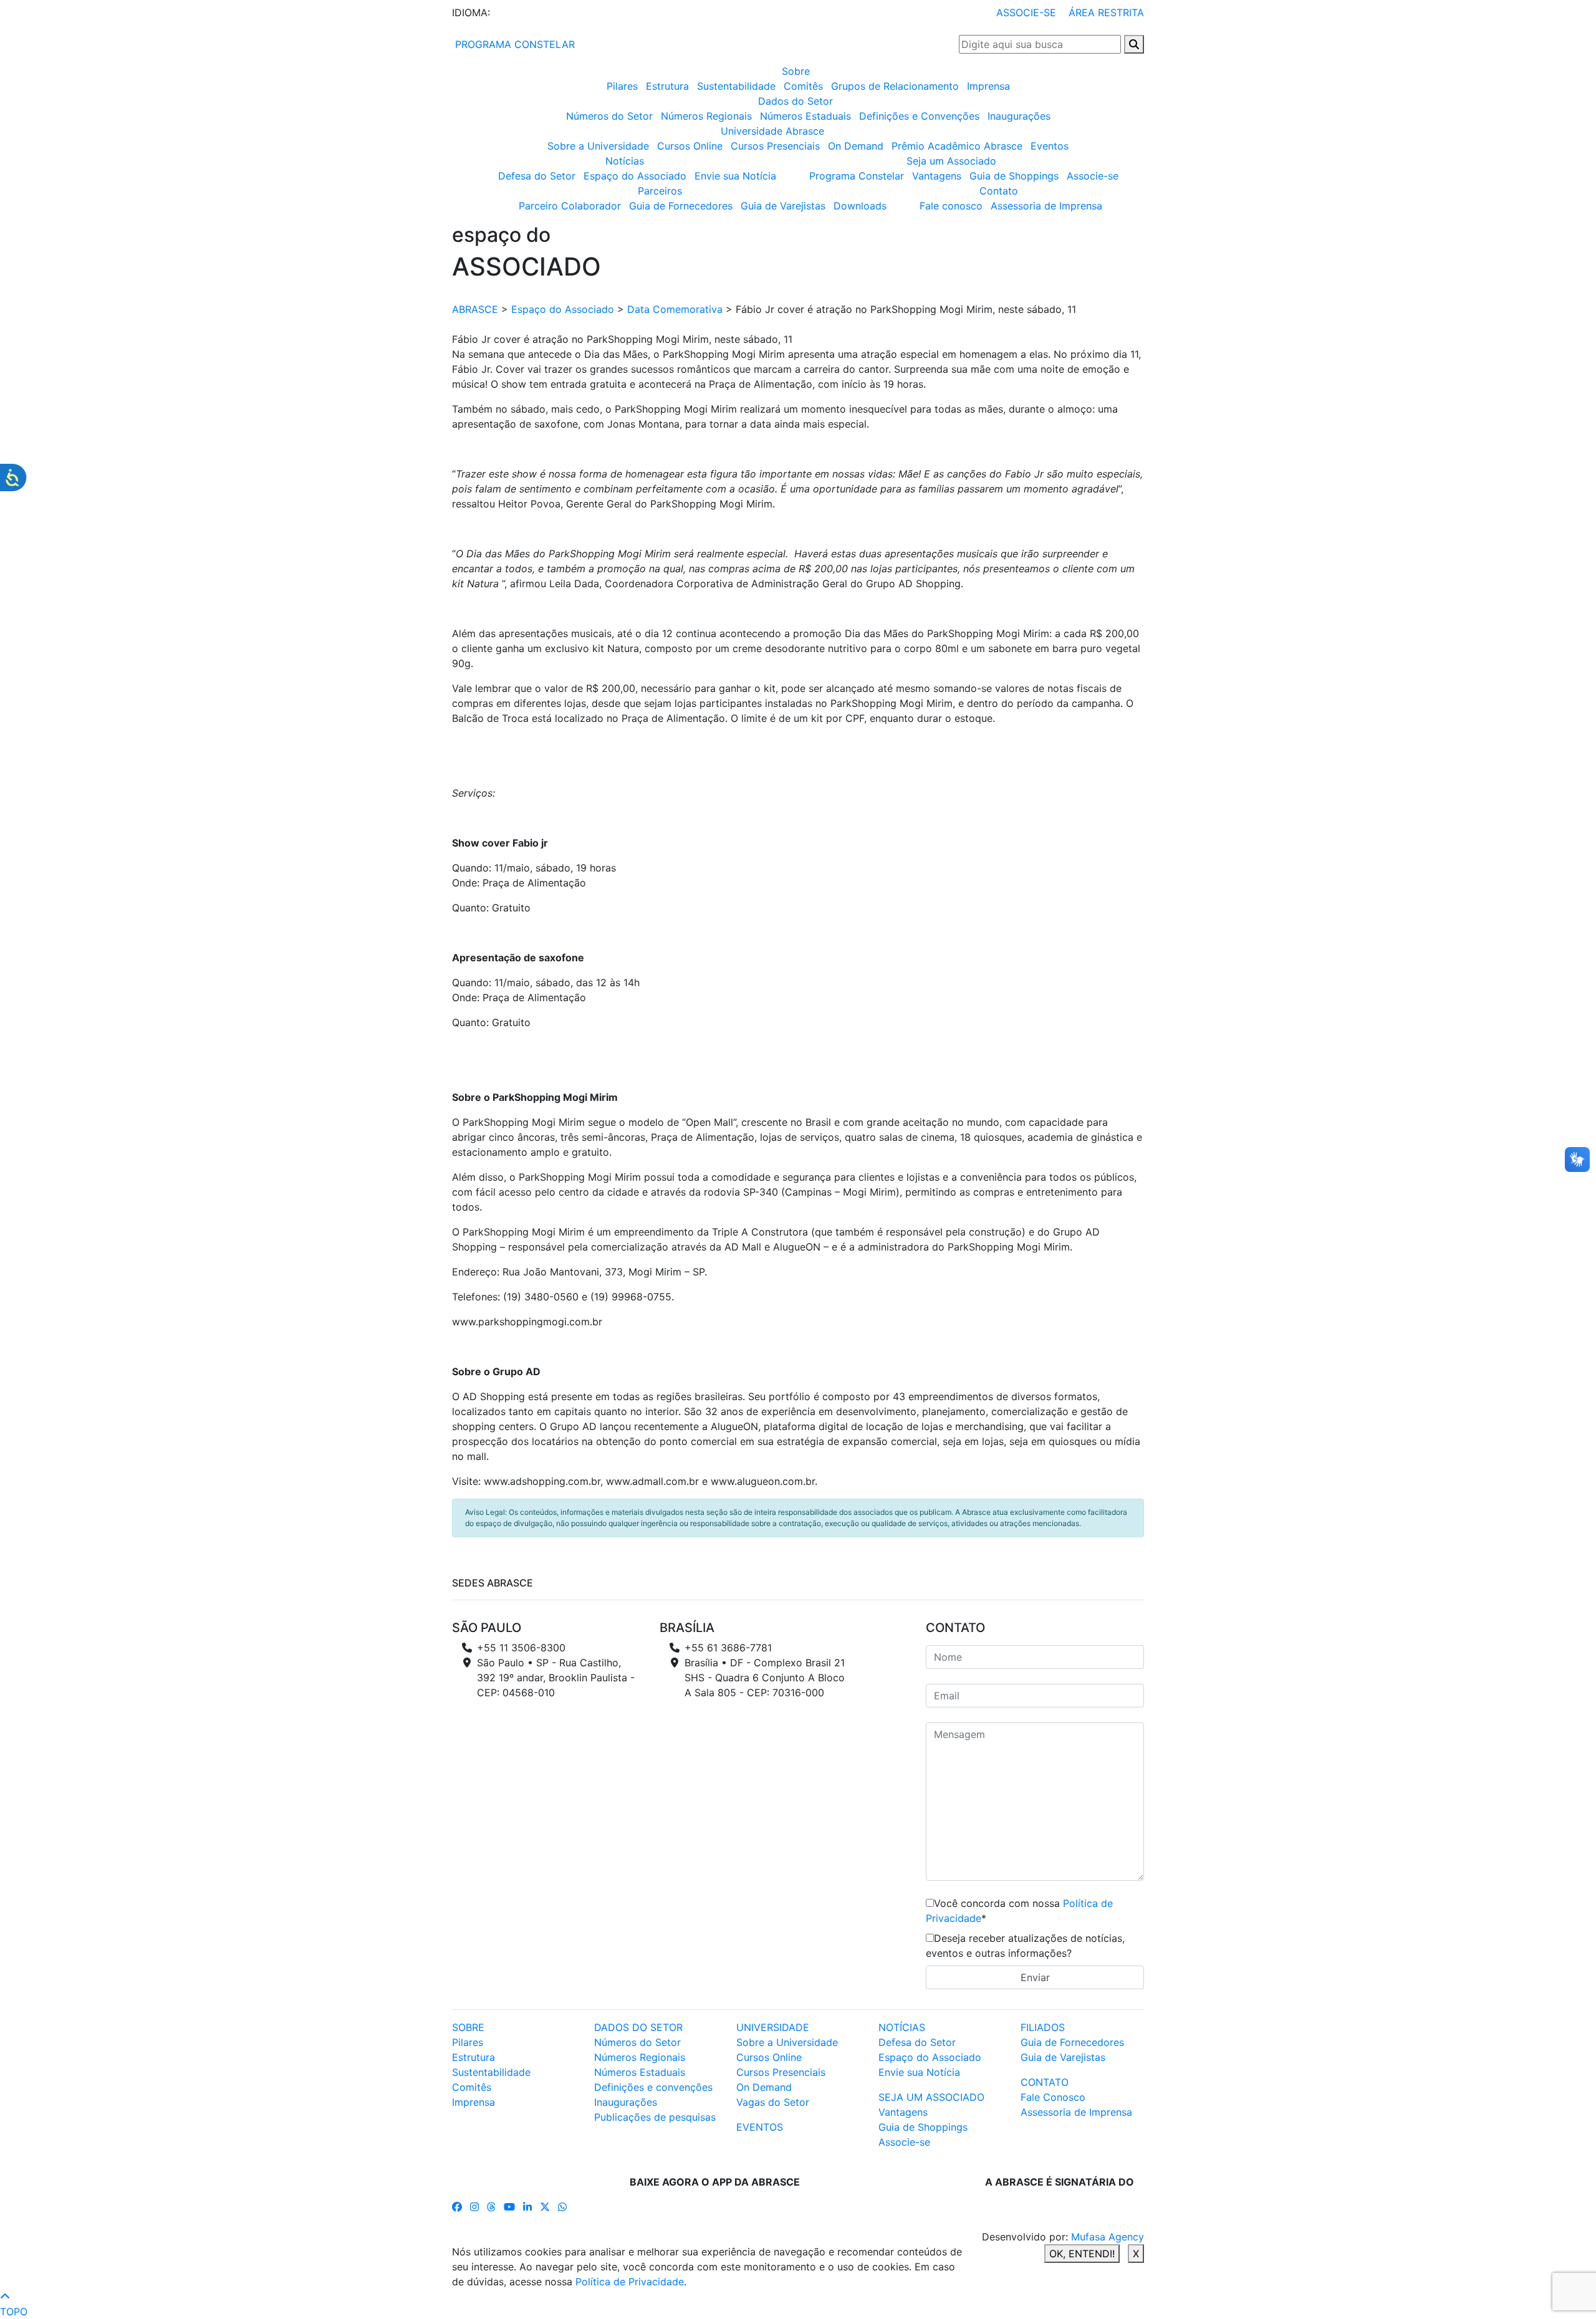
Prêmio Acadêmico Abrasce (957, 146)
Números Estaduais (805, 116)
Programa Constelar (857, 176)
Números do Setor (609, 116)
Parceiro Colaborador (570, 206)
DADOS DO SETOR (638, 2027)
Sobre (796, 71)
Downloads (860, 206)
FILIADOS (1043, 2027)
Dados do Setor (796, 101)
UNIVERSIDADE (773, 2027)
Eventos (1050, 146)
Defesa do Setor (537, 176)
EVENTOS (760, 2127)
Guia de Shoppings (1014, 176)
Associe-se (1093, 176)
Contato (999, 191)
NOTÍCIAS (902, 2027)
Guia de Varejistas (783, 206)
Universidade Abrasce (772, 131)
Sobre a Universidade (598, 146)
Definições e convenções (653, 2087)
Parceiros (660, 191)
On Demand (856, 146)
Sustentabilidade (736, 86)
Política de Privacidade (630, 2282)
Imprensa (988, 86)
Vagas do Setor (773, 2102)
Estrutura (667, 86)
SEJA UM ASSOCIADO (931, 2097)
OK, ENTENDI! (1082, 2254)
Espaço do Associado (635, 176)
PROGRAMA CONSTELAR (513, 44)
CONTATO (1045, 2082)
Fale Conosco (1053, 2097)
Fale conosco (951, 206)
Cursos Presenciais (775, 146)
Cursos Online (690, 146)
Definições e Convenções (919, 116)
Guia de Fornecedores (681, 206)
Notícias (625, 161)
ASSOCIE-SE (1026, 12)
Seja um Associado (951, 161)
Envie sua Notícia (735, 176)
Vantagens (937, 176)
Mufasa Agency (1108, 2237)
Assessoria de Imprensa (1046, 206)
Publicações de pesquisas (655, 2117)
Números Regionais (706, 116)
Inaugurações (1019, 116)
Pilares (622, 86)
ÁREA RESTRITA (1106, 12)
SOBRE (468, 2027)
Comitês (803, 86)
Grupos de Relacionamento (895, 86)
